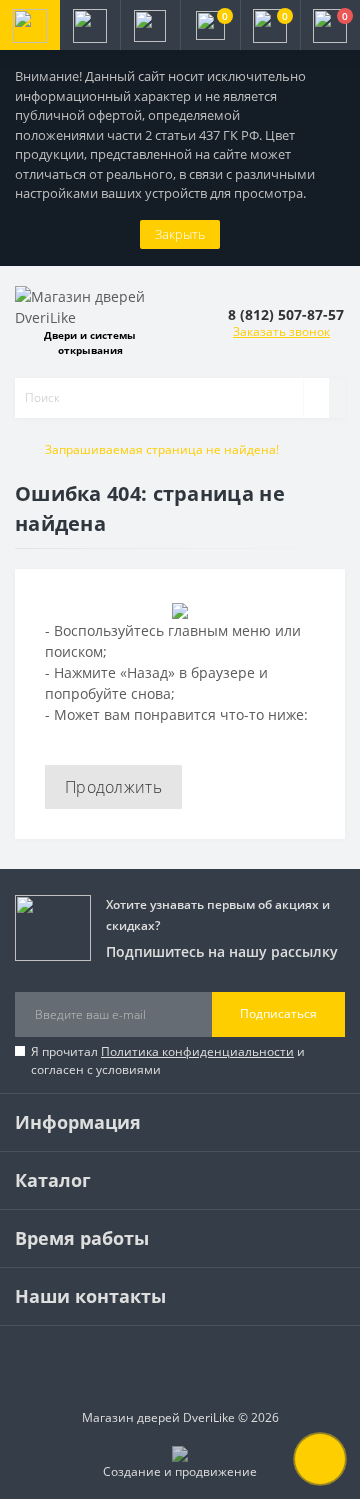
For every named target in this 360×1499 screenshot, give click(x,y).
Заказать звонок (281, 331)
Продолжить (113, 787)
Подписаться (278, 1013)
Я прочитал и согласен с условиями (168, 1060)
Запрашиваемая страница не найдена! (162, 449)
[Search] (316, 398)
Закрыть (180, 234)
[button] (150, 25)
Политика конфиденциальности (197, 1051)
